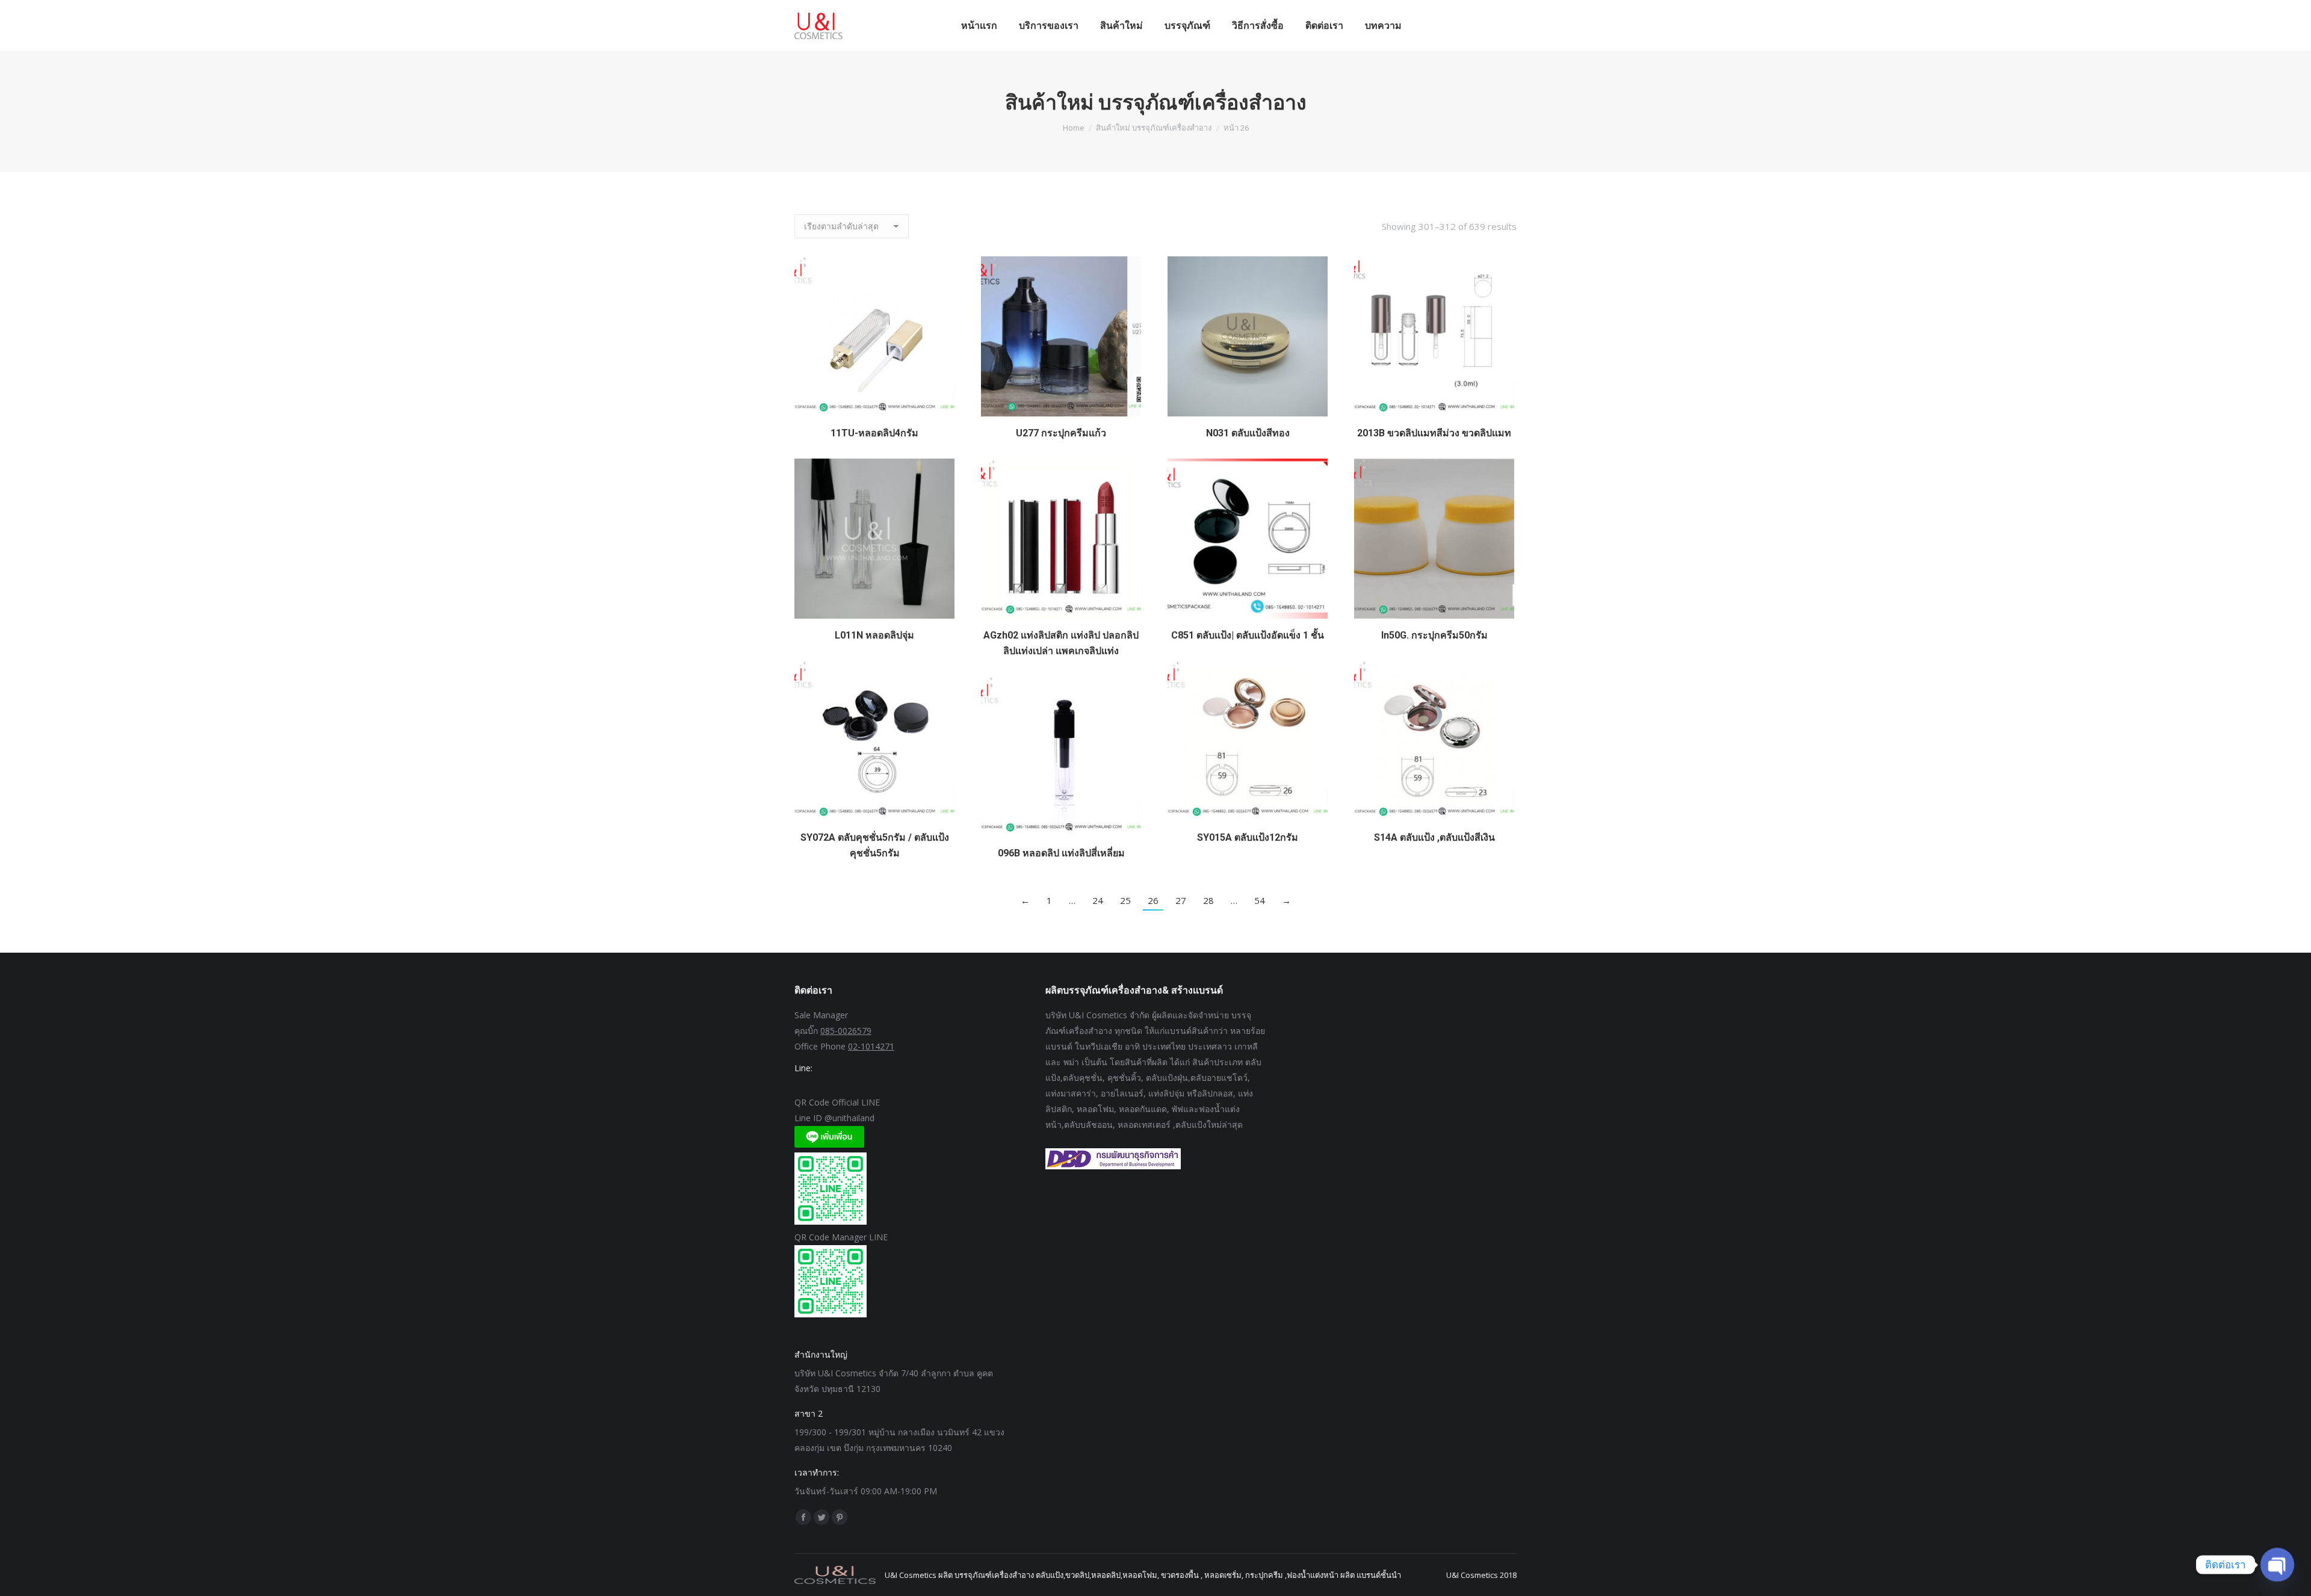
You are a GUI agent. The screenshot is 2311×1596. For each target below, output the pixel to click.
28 (1208, 900)
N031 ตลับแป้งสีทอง (1248, 433)
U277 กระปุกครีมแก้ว (1061, 433)
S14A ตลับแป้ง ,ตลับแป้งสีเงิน (1434, 837)
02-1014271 (871, 1046)
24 (1098, 900)
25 (1125, 900)
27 (1181, 900)
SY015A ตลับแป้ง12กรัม (1248, 837)
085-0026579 (846, 1031)
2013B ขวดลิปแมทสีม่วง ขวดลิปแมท (1434, 433)
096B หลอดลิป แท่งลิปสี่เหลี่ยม (1061, 853)
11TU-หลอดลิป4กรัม (874, 433)
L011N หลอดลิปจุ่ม (874, 635)
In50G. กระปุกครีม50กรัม (1434, 635)
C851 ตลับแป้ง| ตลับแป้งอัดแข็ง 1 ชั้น (1248, 635)
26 (1153, 900)
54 (1260, 900)
